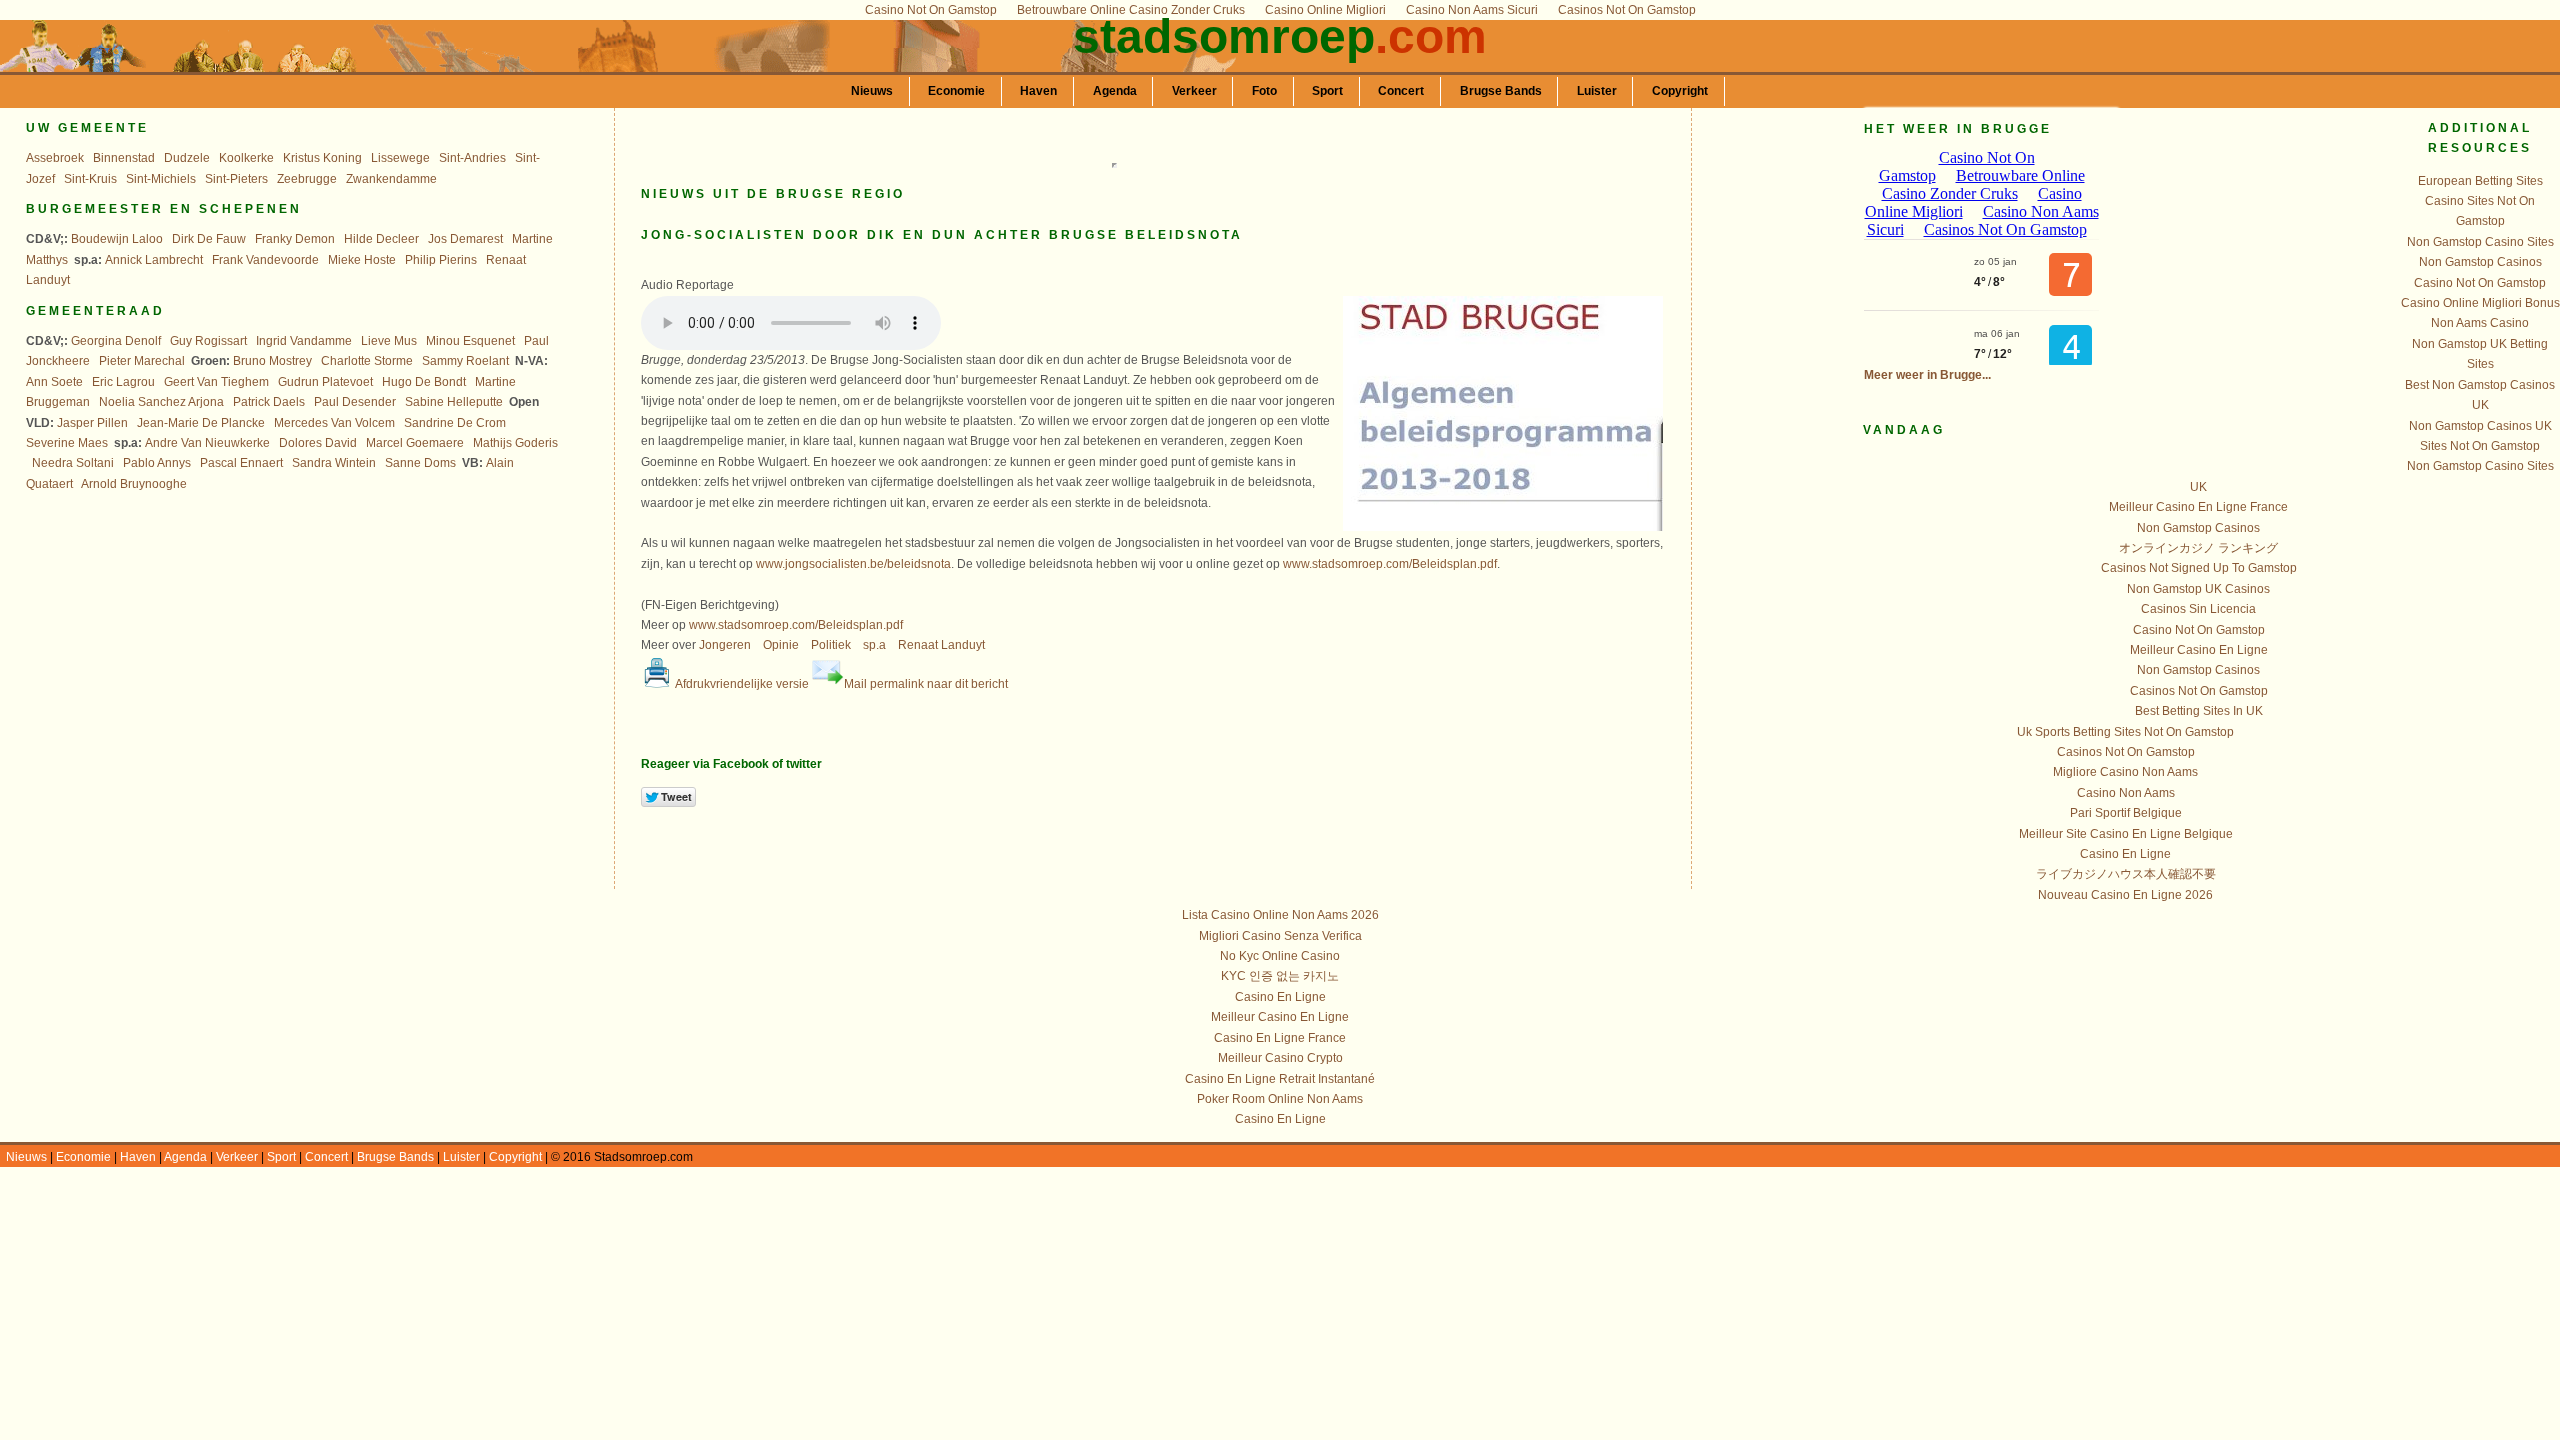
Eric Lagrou (123, 382)
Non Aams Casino (2480, 323)
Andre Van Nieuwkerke (207, 443)
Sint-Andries (472, 158)
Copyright (1680, 91)
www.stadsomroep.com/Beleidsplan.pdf (1390, 564)
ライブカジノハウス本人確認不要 (2126, 874)
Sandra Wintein (334, 463)
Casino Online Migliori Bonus (2480, 303)
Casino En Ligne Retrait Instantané (1280, 1079)
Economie (956, 91)
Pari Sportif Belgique (2126, 813)
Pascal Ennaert (241, 463)
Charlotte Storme (367, 361)
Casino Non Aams (2126, 793)
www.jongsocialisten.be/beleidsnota (853, 564)
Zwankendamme (391, 179)
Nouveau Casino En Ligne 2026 (2125, 895)
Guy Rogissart (208, 341)
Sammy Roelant (465, 361)
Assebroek (55, 158)
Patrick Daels (269, 402)
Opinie (781, 645)
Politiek (831, 645)
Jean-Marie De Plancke (201, 423)
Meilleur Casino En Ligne (2199, 650)
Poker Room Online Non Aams (1280, 1099)
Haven (1038, 91)
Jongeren (725, 645)
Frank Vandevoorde (265, 260)
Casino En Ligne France (1280, 1038)
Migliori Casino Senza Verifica (1280, 936)
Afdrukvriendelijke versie (741, 684)
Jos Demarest (465, 239)
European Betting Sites (2480, 181)
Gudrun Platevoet (325, 382)
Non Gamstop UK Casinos (2198, 589)
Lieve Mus (389, 341)
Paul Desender (355, 402)
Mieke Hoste (362, 260)
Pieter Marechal (142, 361)
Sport (1327, 91)
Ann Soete (54, 382)
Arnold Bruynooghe (134, 484)
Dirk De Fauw (209, 239)
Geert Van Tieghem (216, 382)
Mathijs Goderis (515, 443)
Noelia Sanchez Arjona (161, 402)
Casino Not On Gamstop (2480, 283)
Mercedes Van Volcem (334, 423)
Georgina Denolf (116, 341)
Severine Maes (67, 443)
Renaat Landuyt (941, 645)
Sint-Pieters (236, 179)
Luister (1597, 91)
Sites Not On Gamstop (2480, 446)
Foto (1264, 91)
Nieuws (872, 91)
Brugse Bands (1501, 91)
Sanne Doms (420, 463)
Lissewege (400, 158)
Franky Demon (295, 239)
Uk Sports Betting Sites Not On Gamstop (2125, 732)
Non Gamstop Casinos (2480, 262)
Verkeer (1194, 91)
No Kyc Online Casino (1280, 956)
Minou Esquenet (470, 341)
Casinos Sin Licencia (2198, 609)
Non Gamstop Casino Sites (2480, 242)
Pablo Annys (157, 463)
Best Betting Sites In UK (2199, 711)
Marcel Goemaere (415, 443)
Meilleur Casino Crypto (1280, 1058)
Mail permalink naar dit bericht (926, 684)
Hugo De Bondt (424, 382)
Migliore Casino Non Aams (2125, 772)
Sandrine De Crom (455, 423)
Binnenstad (124, 158)
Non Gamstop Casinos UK (2480, 426)
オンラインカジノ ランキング (2198, 548)
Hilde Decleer (381, 239)
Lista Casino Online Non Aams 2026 (1280, 915)
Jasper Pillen (92, 423)
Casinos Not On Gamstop (2199, 691)
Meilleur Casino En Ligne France (2198, 507)
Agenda (1115, 91)
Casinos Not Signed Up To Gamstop (2199, 568)
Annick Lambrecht (154, 260)
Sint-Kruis (90, 179)
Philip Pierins (441, 260)
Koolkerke (246, 158)
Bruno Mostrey (272, 361)
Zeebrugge (307, 179)
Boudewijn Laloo (117, 239)
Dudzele (187, 158)
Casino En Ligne (2125, 854)
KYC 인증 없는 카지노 (1280, 976)
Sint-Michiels (161, 179)
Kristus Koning (322, 158)
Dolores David (318, 443)
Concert (1401, 91)
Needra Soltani (73, 463)
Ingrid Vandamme (304, 341)
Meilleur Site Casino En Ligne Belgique (2126, 834)
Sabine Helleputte (454, 402)
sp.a (874, 645)
